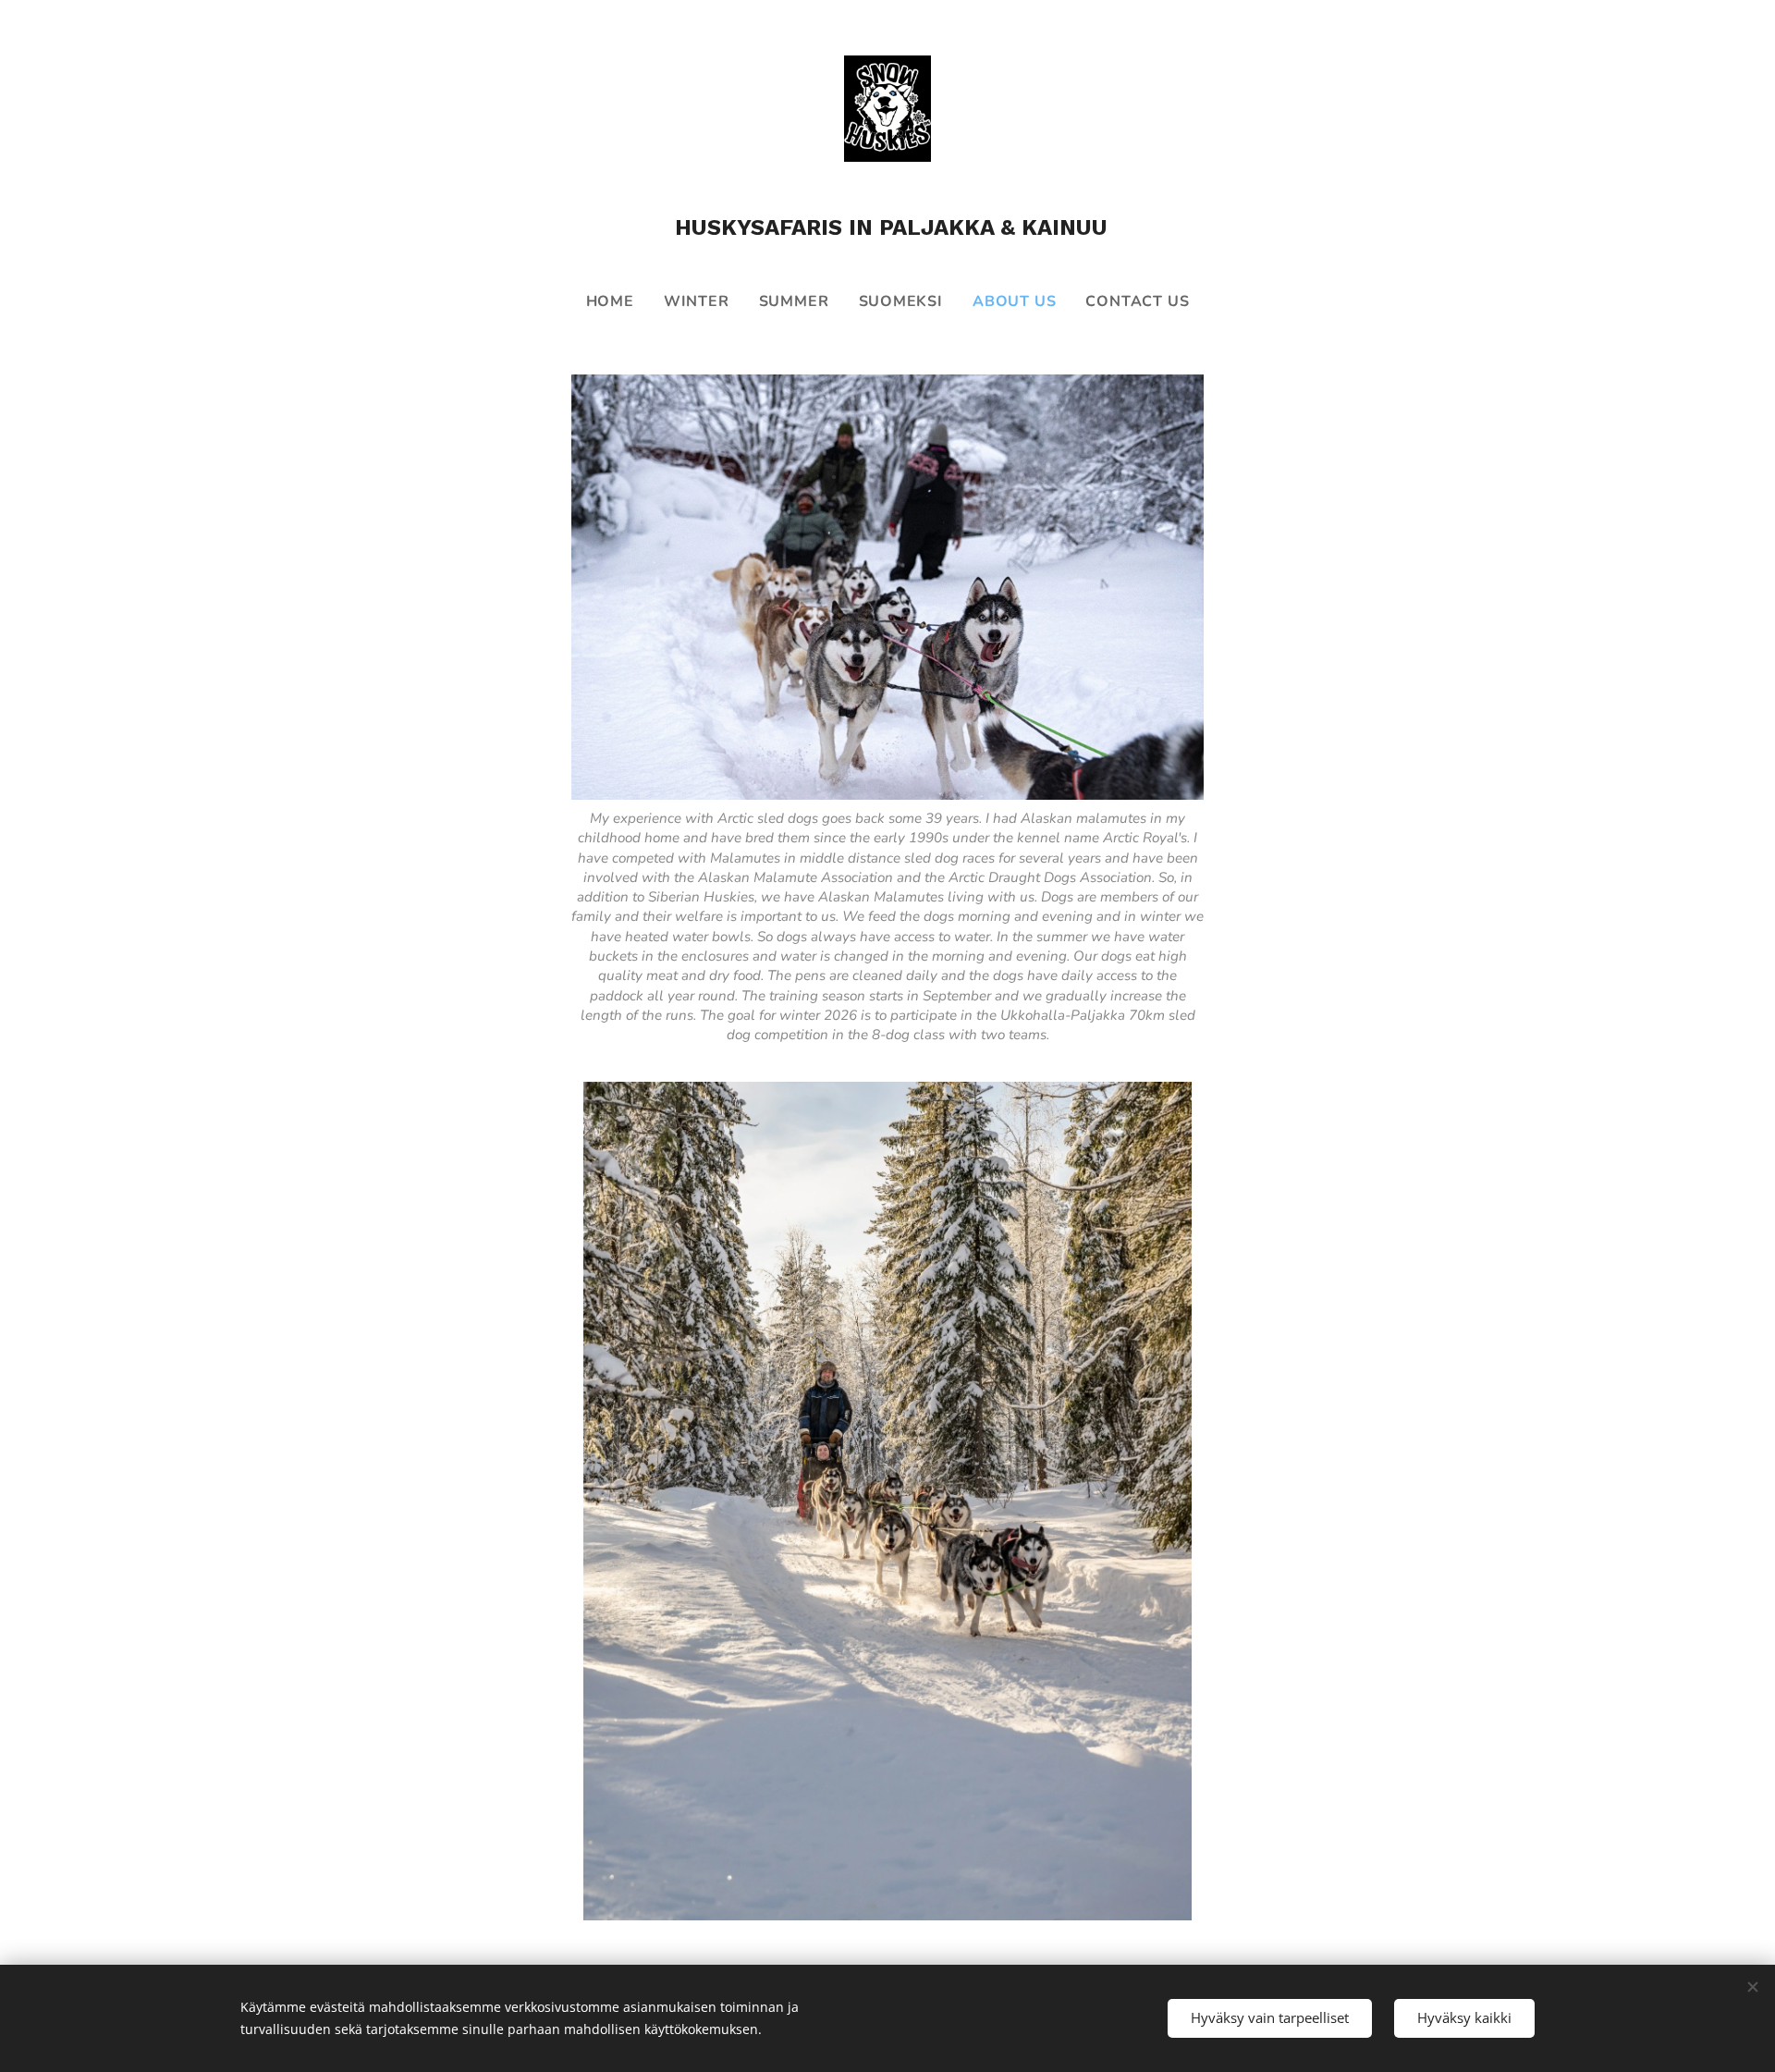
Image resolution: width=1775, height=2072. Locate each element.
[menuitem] (618, 301)
